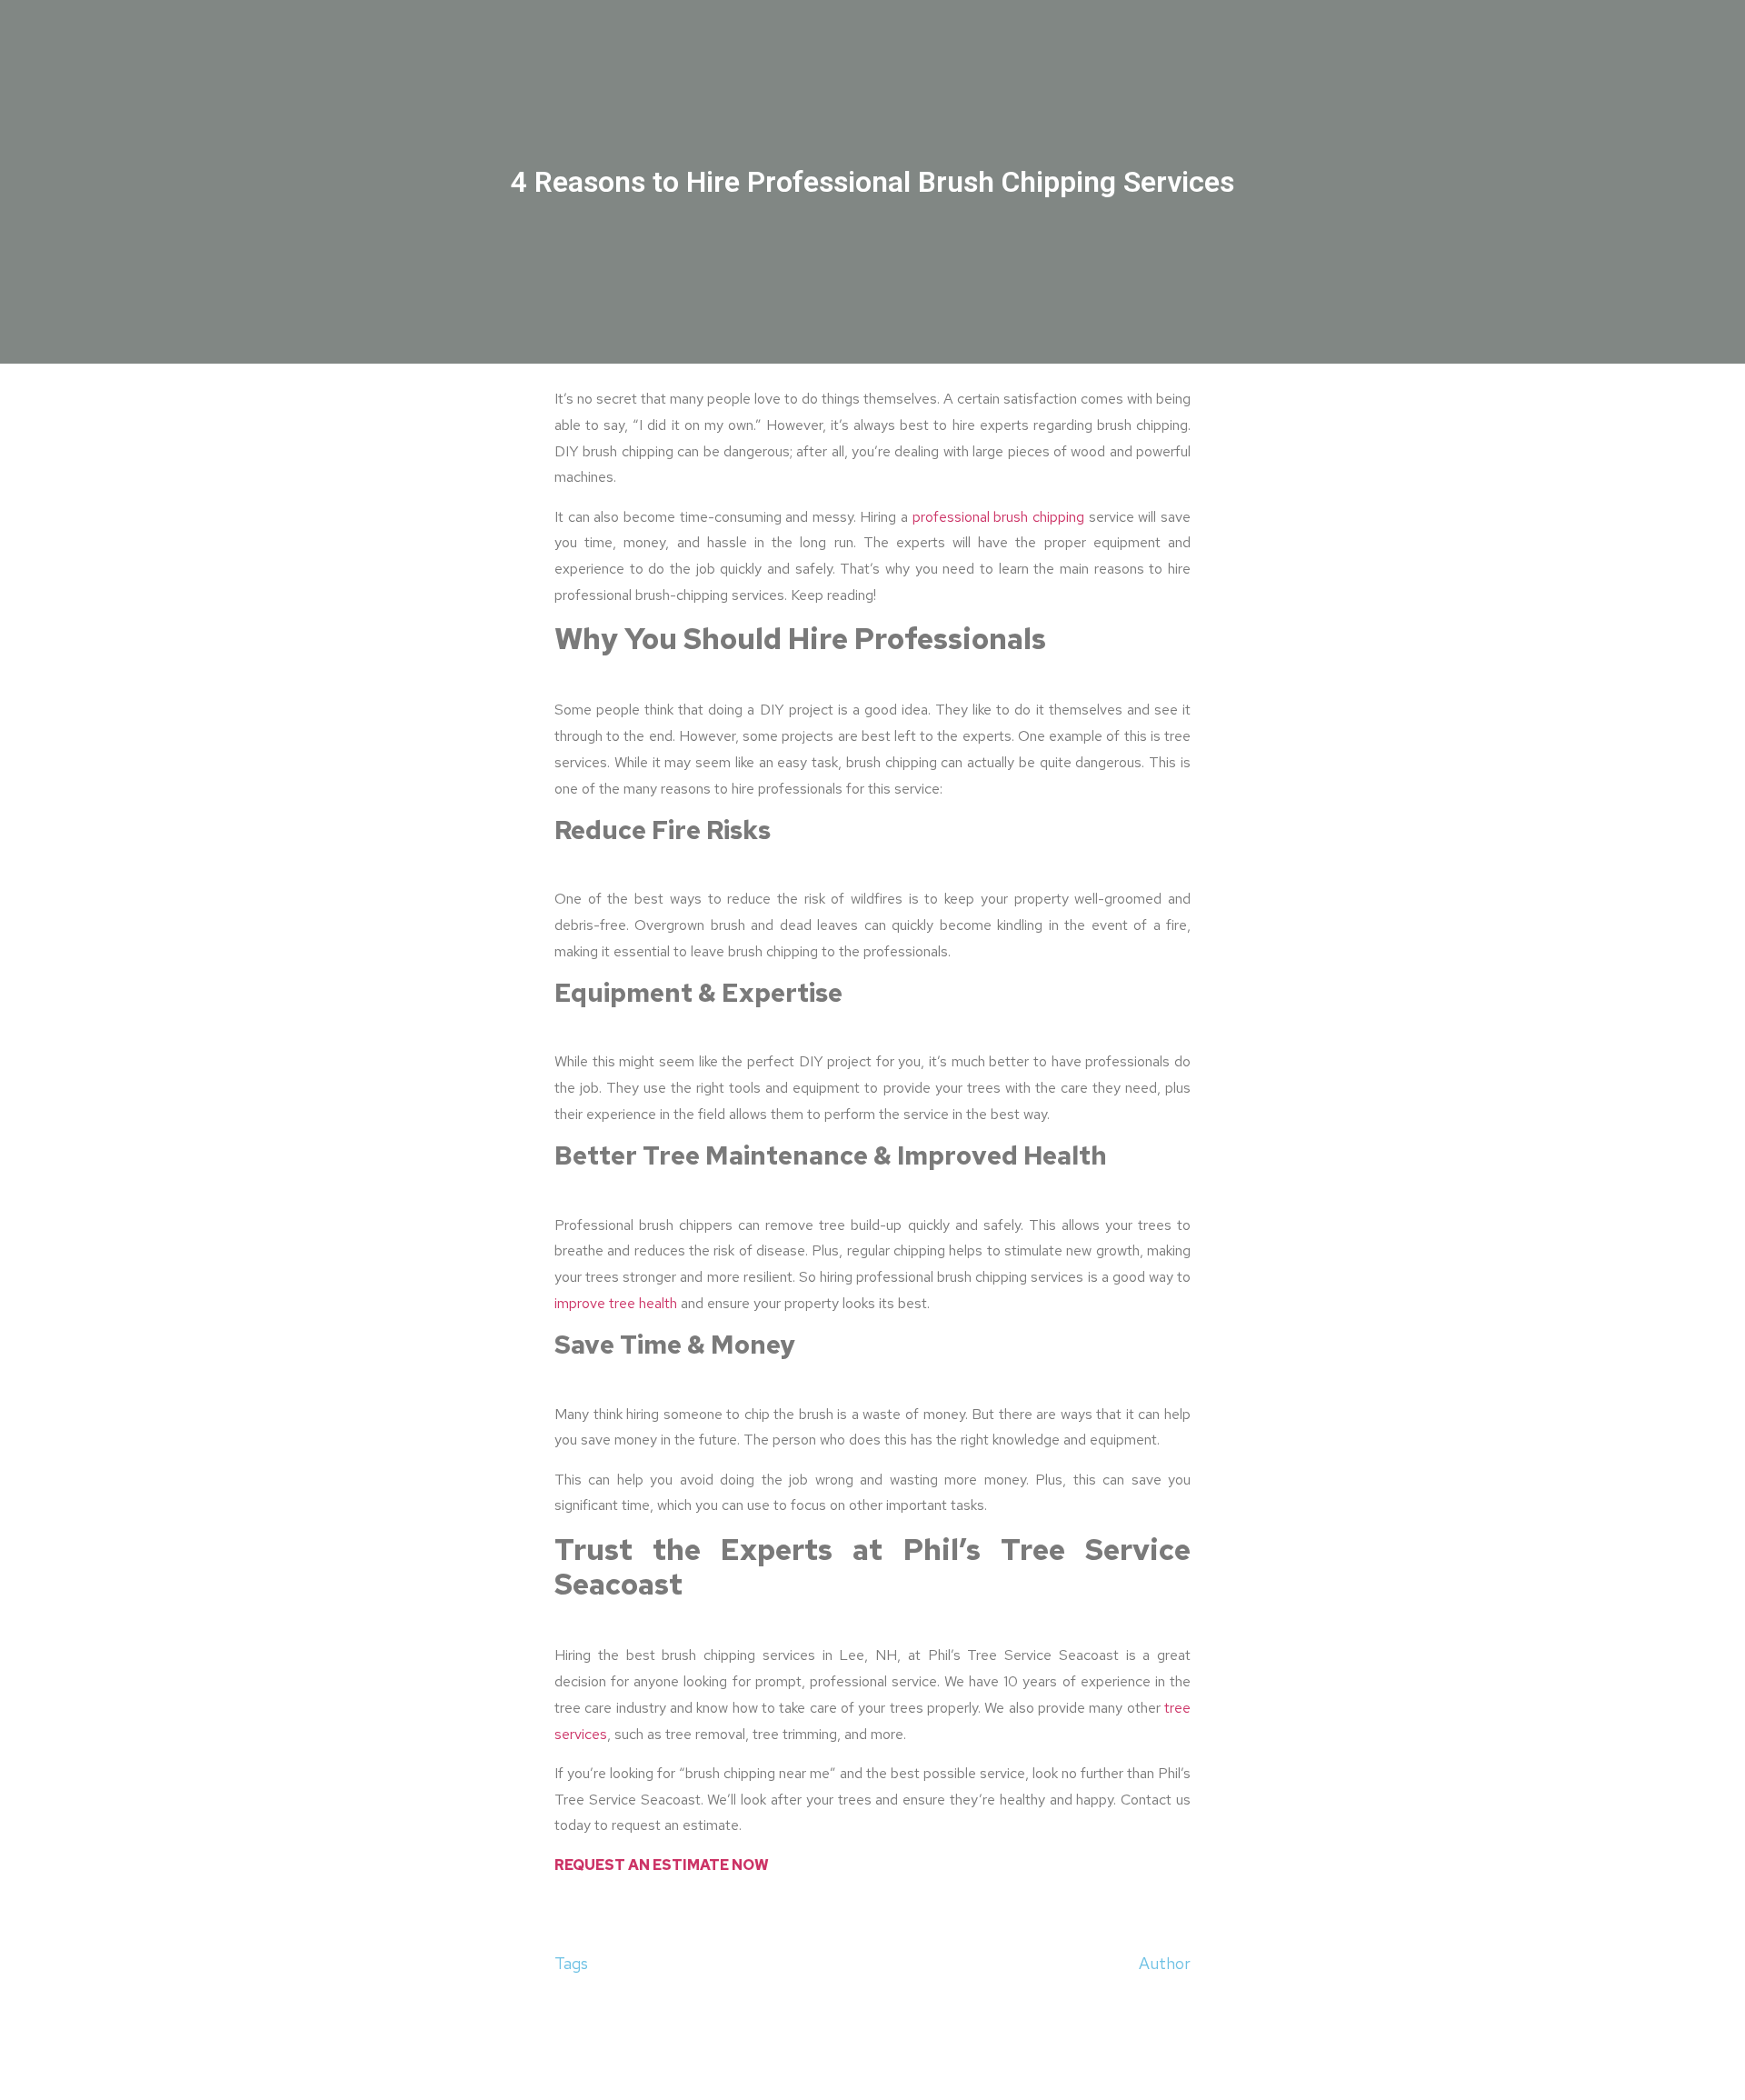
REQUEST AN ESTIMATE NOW (662, 1865)
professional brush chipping (998, 517)
